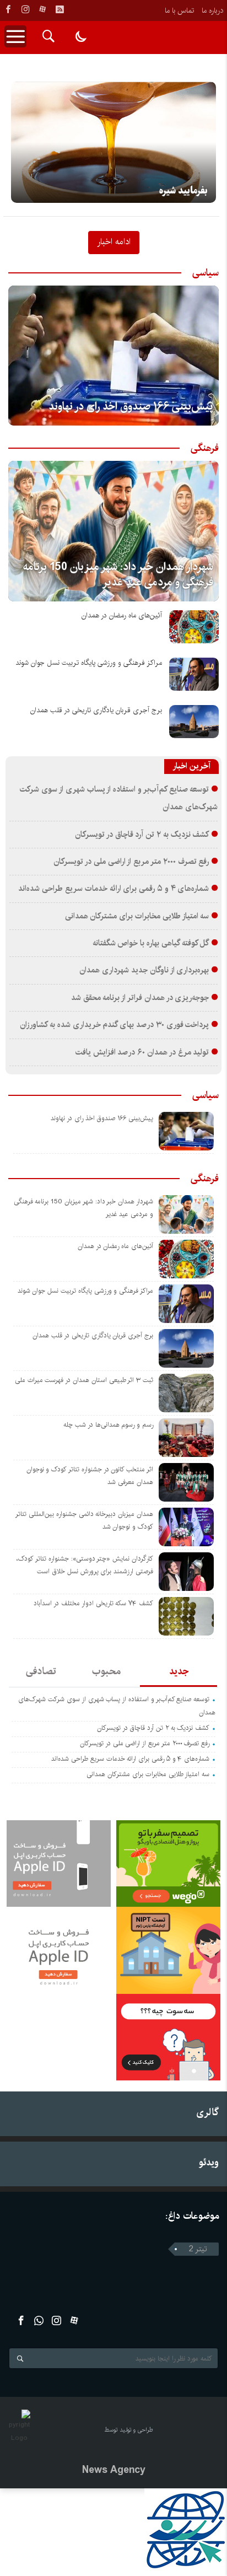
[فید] (60, 9)
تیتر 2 (198, 2249)
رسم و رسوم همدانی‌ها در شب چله (108, 1425)
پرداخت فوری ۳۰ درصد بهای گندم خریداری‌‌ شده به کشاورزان (114, 1025)
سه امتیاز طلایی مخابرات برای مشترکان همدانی (137, 916)
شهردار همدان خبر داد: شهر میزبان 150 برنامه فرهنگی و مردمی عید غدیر (118, 575)
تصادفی (41, 1671)
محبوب (106, 1671)
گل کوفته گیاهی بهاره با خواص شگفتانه (151, 943)
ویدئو (209, 2162)
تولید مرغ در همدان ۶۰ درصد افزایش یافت (142, 1052)
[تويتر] (39, 2320)
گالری (207, 2112)
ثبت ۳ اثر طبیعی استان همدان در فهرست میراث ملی (84, 1380)
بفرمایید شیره (183, 191)
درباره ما (212, 10)
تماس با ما (179, 10)
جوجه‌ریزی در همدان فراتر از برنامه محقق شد (140, 998)
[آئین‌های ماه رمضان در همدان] (194, 627)
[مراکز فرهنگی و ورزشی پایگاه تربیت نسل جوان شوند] (194, 674)
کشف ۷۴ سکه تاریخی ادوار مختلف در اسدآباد (93, 1603)
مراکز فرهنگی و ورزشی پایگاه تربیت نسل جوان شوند (89, 663)
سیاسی (206, 273)
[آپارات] (42, 9)
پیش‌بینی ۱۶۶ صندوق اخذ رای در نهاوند (131, 407)
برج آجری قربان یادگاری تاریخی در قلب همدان (96, 710)
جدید (179, 1671)
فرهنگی (205, 448)
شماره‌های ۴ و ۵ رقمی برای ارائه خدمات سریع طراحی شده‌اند (113, 889)
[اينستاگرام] (25, 9)
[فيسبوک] (8, 9)
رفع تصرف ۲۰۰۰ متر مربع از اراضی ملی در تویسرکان (131, 862)
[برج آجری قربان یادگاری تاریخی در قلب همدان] (194, 722)
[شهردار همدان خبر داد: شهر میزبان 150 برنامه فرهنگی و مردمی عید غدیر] (113, 531)
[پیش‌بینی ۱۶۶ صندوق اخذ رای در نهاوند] (113, 356)
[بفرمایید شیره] (113, 142)
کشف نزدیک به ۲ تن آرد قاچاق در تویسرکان (142, 835)
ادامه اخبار (114, 241)
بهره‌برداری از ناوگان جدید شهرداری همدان (144, 970)
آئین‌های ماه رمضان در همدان (122, 615)
